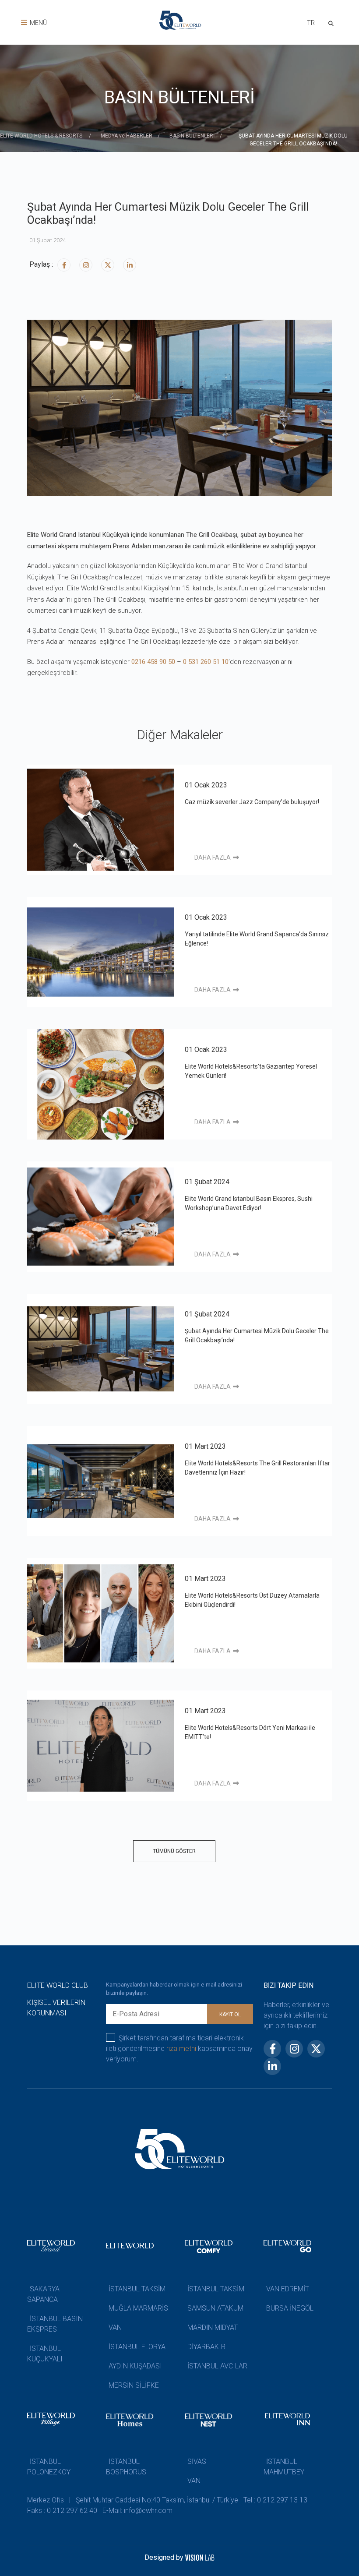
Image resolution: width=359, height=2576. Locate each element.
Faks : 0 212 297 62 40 (62, 2511)
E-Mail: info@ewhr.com (137, 2511)
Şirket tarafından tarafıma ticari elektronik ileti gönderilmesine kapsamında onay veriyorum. (179, 2048)
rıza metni (181, 2048)
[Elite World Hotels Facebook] (64, 265)
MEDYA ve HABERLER (127, 136)
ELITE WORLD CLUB (58, 1985)
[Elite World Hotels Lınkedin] (130, 265)
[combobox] (311, 24)
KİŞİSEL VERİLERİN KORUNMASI (56, 2008)
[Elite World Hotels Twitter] (108, 265)
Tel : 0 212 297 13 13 (275, 2500)
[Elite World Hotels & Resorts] (333, 23)
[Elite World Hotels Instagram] (86, 265)
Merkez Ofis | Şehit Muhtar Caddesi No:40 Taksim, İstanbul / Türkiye (133, 2500)
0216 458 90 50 (153, 662)
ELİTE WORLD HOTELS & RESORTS (42, 136)
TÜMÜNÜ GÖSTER (174, 1851)
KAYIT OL (230, 2015)
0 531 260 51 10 (206, 662)
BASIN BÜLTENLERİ (192, 136)
